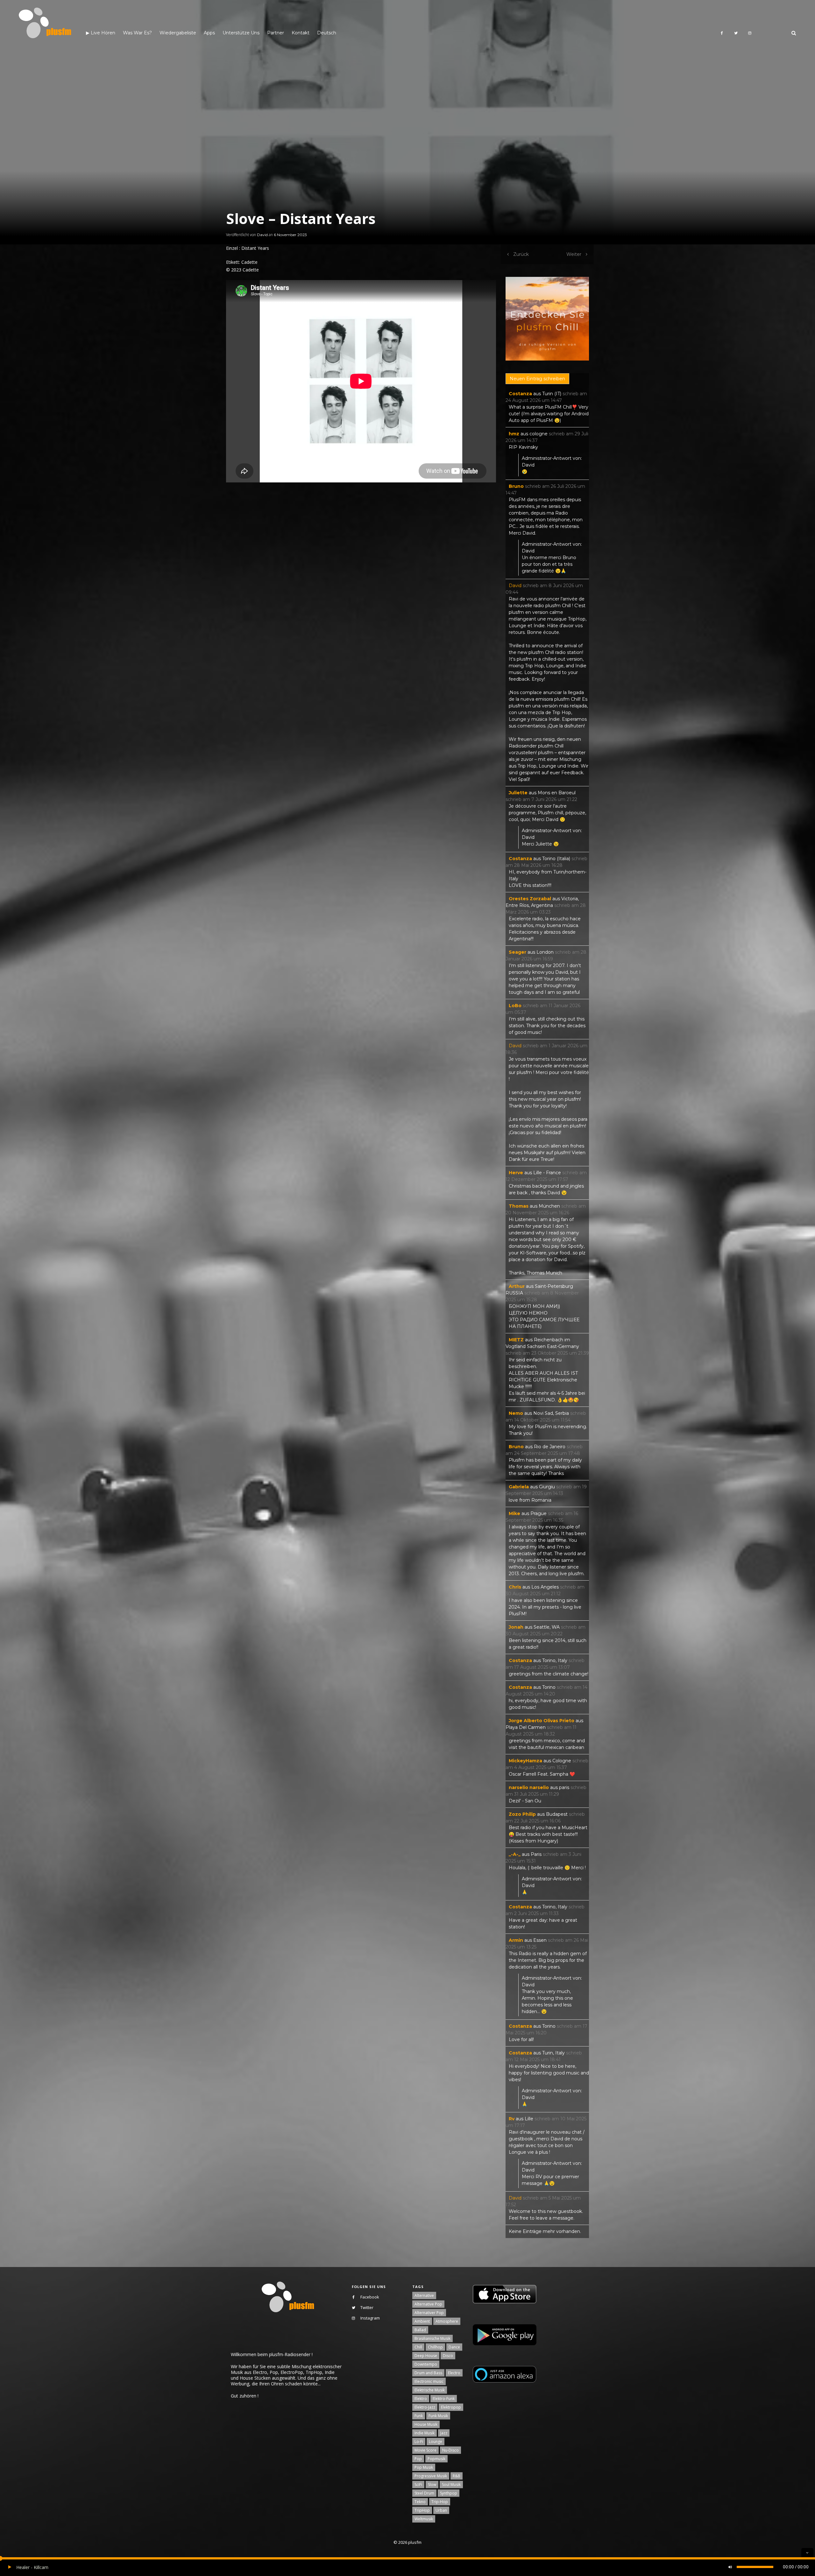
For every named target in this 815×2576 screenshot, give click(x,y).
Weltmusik (424, 2519)
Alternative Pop (428, 2304)
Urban (441, 2510)
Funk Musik (438, 2416)
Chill (418, 2347)
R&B (457, 2476)
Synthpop (449, 2493)
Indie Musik (425, 2433)
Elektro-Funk (444, 2399)
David (262, 235)
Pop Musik (424, 2467)
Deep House (426, 2356)
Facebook (370, 2297)
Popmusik (436, 2459)
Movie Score (425, 2450)
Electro (454, 2373)
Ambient (422, 2321)
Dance (454, 2347)
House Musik (426, 2424)
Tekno (420, 2502)
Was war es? (137, 33)
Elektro (421, 2399)
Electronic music (429, 2381)
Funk (419, 2416)
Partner (276, 33)
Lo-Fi (419, 2442)
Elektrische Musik (430, 2390)
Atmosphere (447, 2321)
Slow (432, 2485)
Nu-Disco (450, 2450)
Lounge (436, 2442)
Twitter (367, 2307)
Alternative (424, 2295)
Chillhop (435, 2347)
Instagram (370, 2318)
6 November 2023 (290, 235)
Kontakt (301, 33)
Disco (448, 2356)
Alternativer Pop (429, 2313)
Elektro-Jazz (425, 2407)
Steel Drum (424, 2493)
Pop (418, 2459)
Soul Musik (451, 2485)
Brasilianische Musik (432, 2338)
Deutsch (327, 33)
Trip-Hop (440, 2502)
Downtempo (426, 2364)
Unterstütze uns (241, 33)
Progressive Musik (431, 2476)
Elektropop (451, 2407)
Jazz (444, 2433)
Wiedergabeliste (178, 33)
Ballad (420, 2330)
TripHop (422, 2510)
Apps (209, 33)
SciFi (418, 2485)
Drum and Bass (428, 2373)
